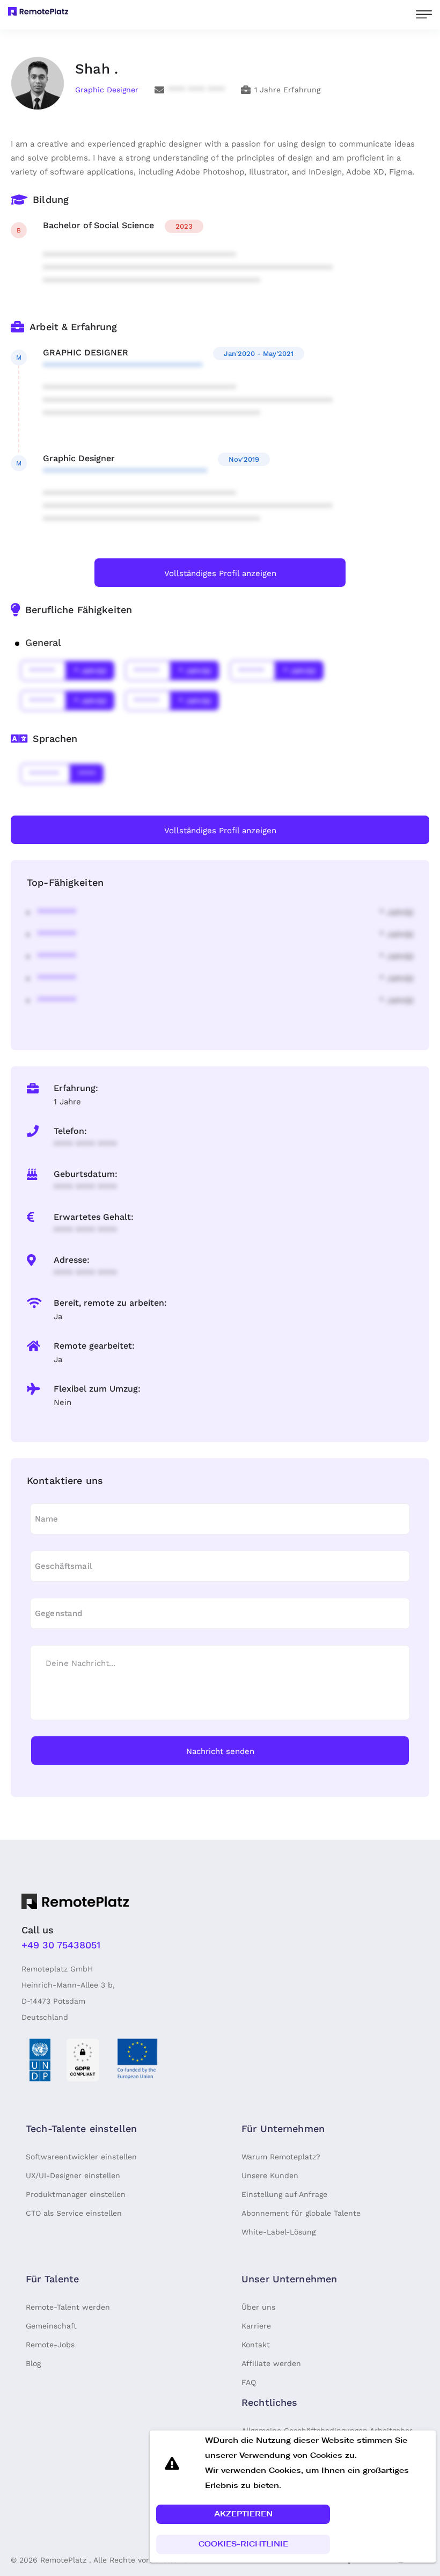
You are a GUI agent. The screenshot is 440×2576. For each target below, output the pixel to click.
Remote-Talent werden (68, 2307)
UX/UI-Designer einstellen (73, 2175)
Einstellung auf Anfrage (284, 2194)
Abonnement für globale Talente (301, 2213)
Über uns (258, 2307)
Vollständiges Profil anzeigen (220, 573)
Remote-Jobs (50, 2345)
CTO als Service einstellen (74, 2213)
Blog (33, 2363)
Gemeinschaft (51, 2326)
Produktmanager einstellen (76, 2194)
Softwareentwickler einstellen (81, 2157)
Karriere (256, 2326)
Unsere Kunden (270, 2175)
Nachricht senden (220, 1751)
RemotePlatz (63, 2560)
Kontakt (256, 2345)
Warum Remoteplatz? (281, 2157)
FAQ (249, 2382)
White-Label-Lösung (278, 2232)
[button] (243, 2514)
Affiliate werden (271, 2363)
